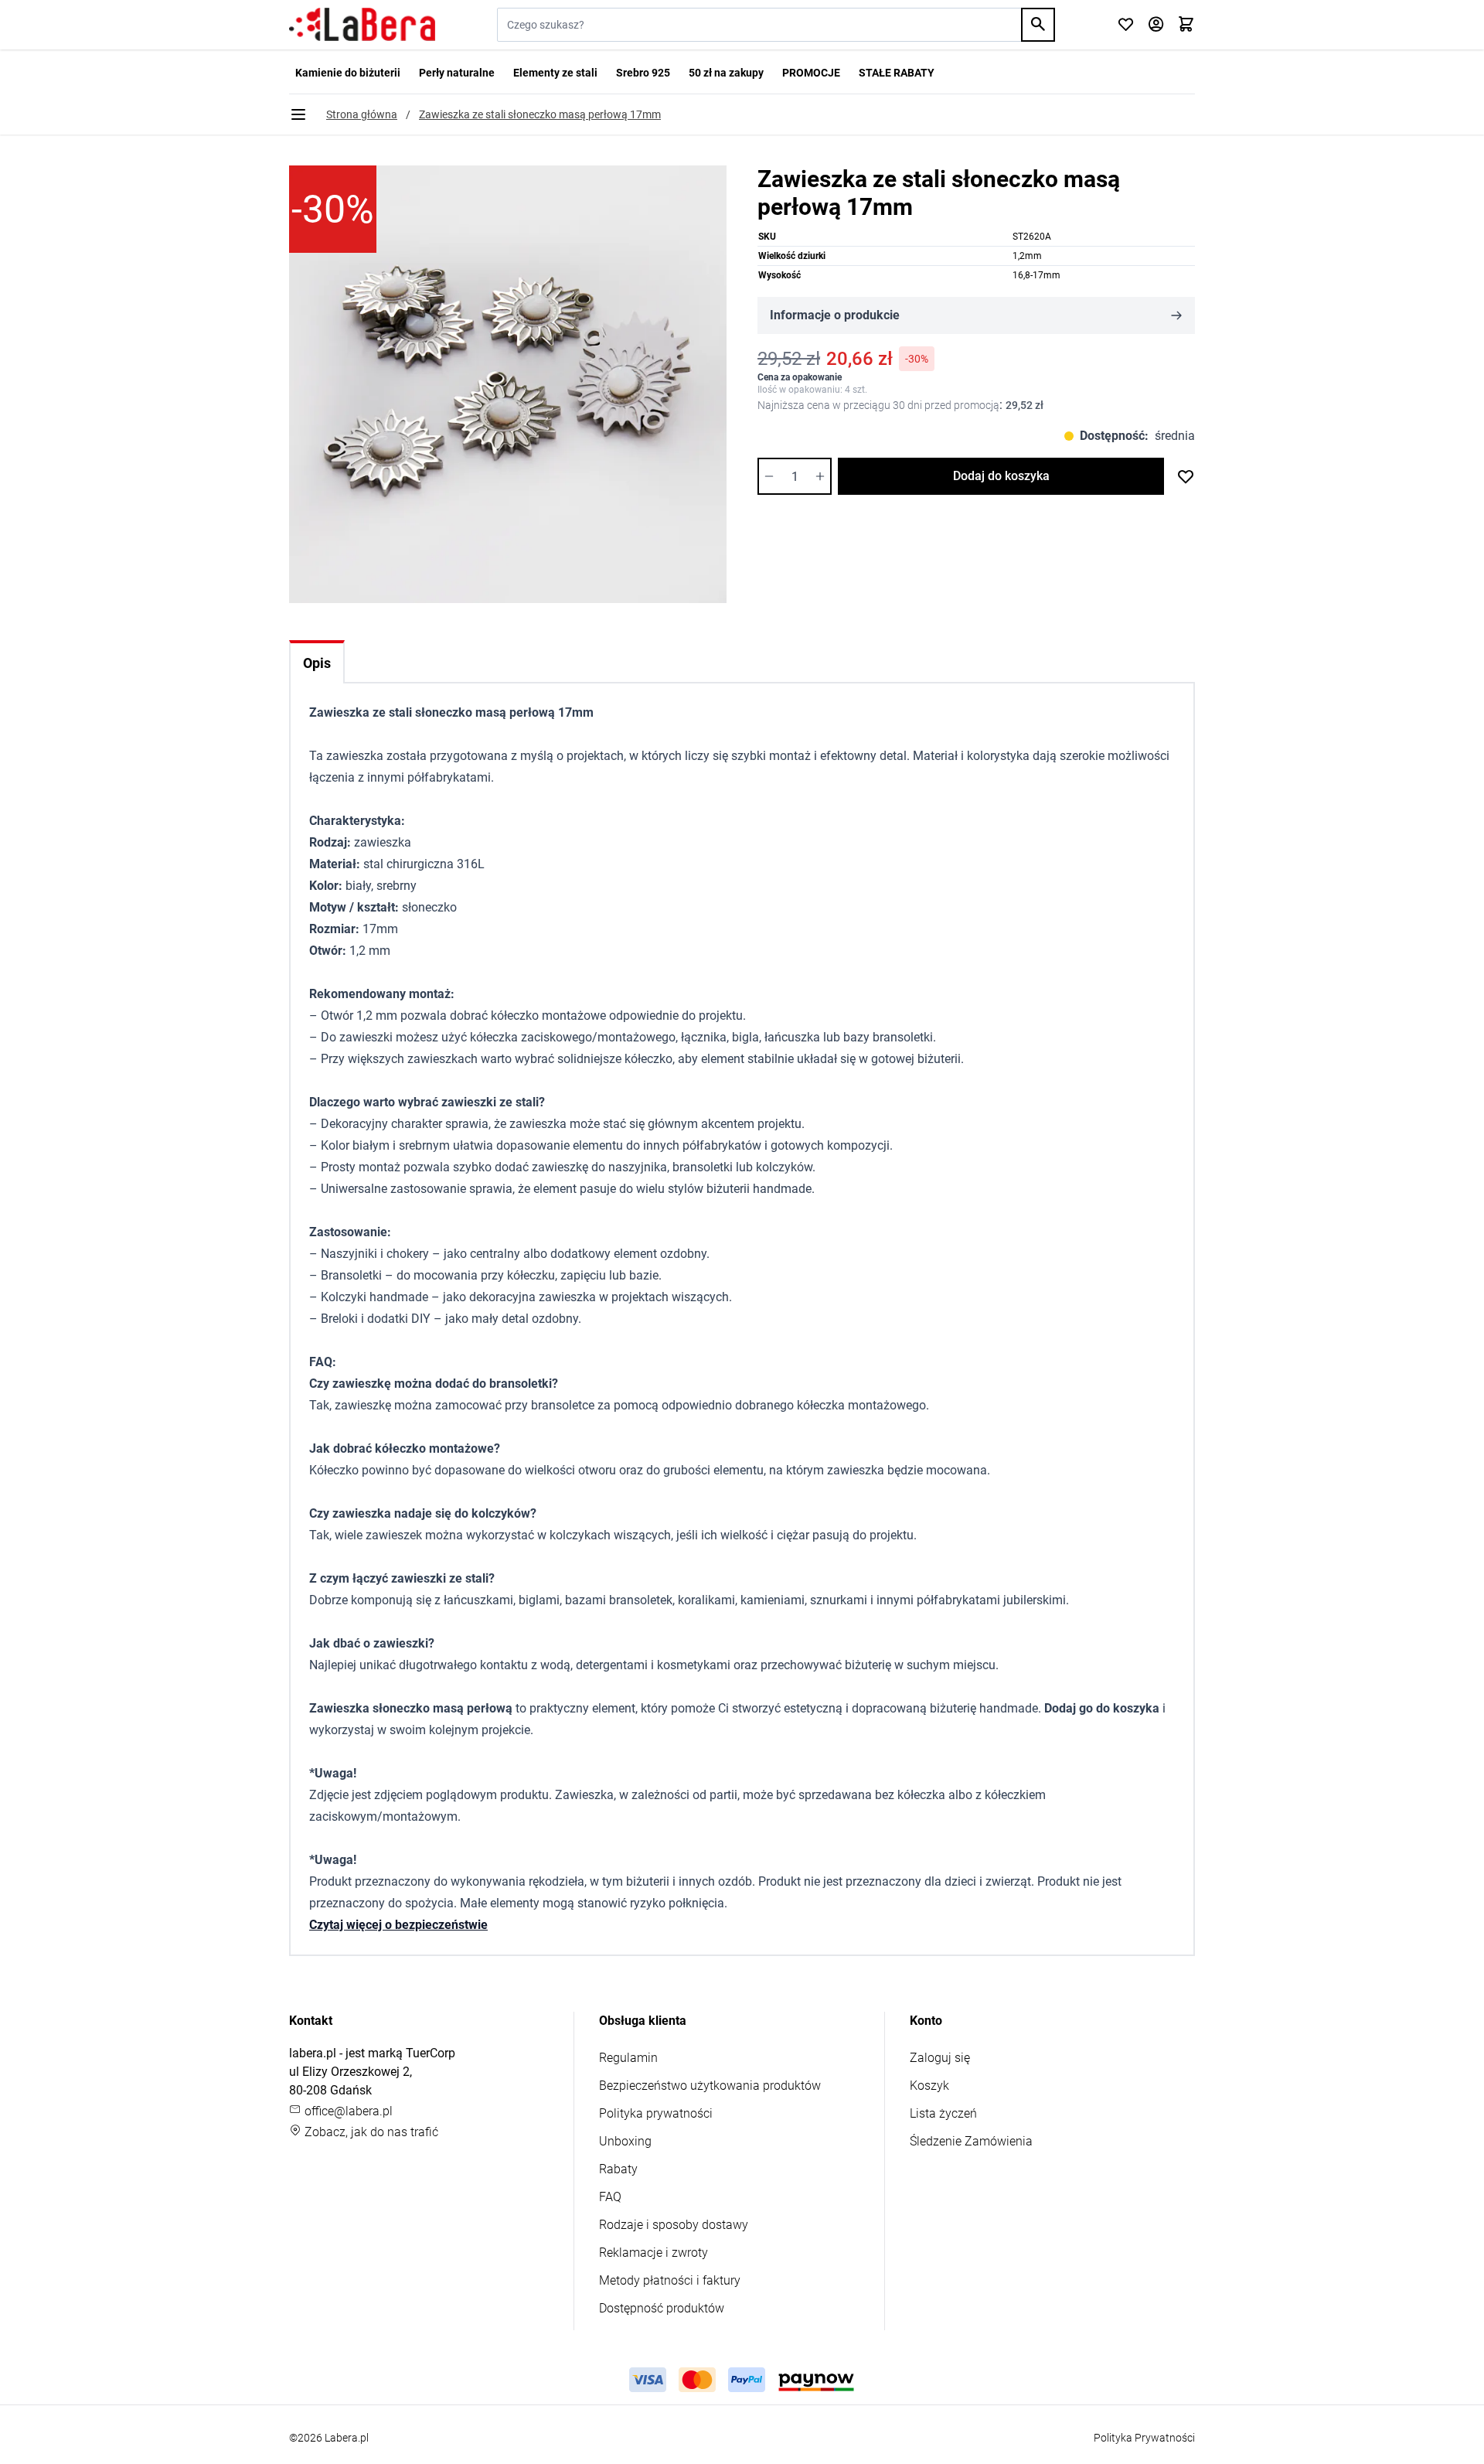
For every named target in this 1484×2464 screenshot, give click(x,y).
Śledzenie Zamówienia (971, 2141)
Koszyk (929, 2086)
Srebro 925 (643, 73)
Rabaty (618, 2169)
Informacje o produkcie (835, 315)
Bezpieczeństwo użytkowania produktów (710, 2086)
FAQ (610, 2197)
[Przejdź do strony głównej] (362, 25)
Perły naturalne (457, 73)
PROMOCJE (811, 73)
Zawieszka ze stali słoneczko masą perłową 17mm (540, 114)
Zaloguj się (940, 2058)
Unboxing (625, 2141)
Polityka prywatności (656, 2113)
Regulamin (628, 2058)
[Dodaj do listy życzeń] (1186, 476)
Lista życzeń (943, 2113)
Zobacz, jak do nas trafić (370, 2132)
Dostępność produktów (662, 2308)
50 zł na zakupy (726, 73)
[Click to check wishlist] (1126, 25)
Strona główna (362, 114)
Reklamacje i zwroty (654, 2253)
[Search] (1038, 25)
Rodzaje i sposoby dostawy (674, 2225)
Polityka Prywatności (1144, 2438)
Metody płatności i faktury (670, 2280)
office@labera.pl (347, 2111)
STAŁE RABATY (897, 73)
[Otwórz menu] (298, 114)
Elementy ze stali (555, 73)
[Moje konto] (1156, 25)
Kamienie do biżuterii (348, 73)
